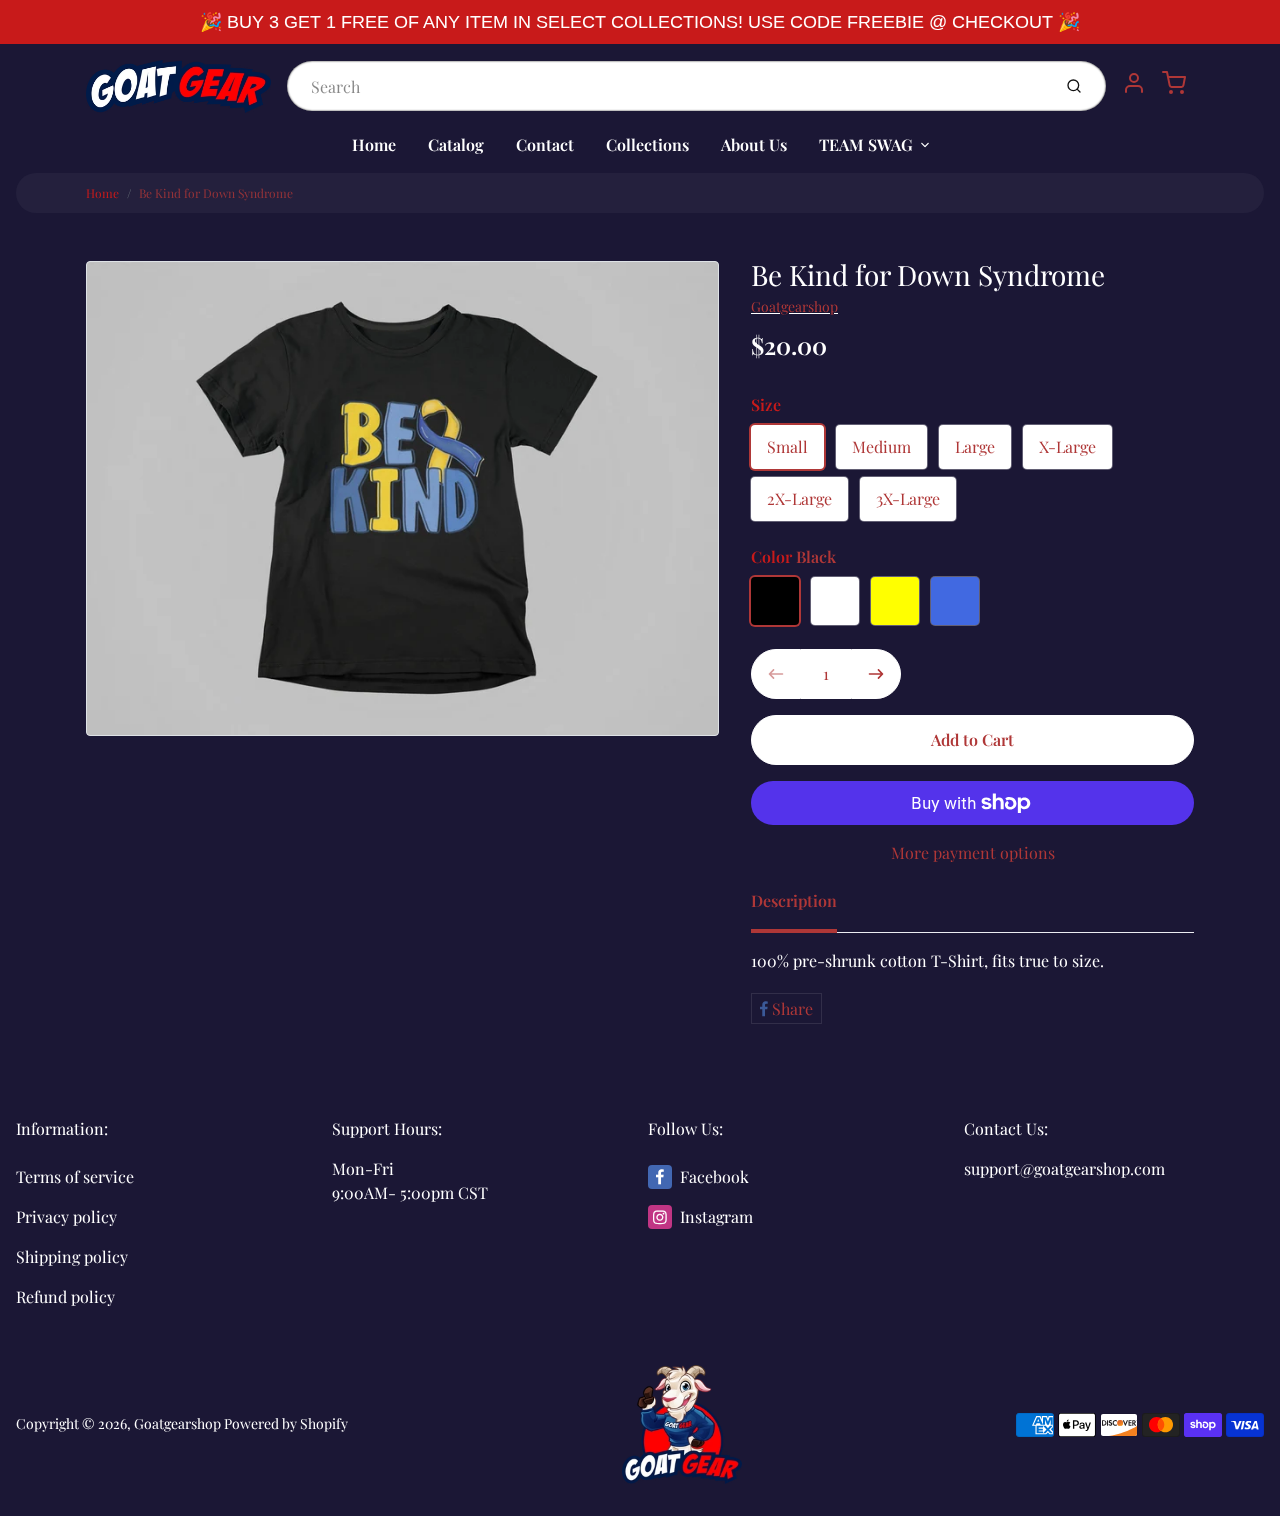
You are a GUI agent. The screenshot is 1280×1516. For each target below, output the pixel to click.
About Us (754, 144)
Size (766, 404)
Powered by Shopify (286, 1423)
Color (793, 556)
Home (374, 144)
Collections (647, 144)
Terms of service (75, 1176)
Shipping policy (72, 1256)
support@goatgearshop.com (1064, 1168)
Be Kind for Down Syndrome (216, 193)
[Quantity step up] (876, 674)
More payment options (973, 852)
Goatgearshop (794, 306)
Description (794, 900)
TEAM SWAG (866, 144)
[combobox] (667, 86)
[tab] (806, 907)
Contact (545, 144)
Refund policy (65, 1296)
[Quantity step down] (776, 674)
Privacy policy (66, 1216)
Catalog (456, 144)
